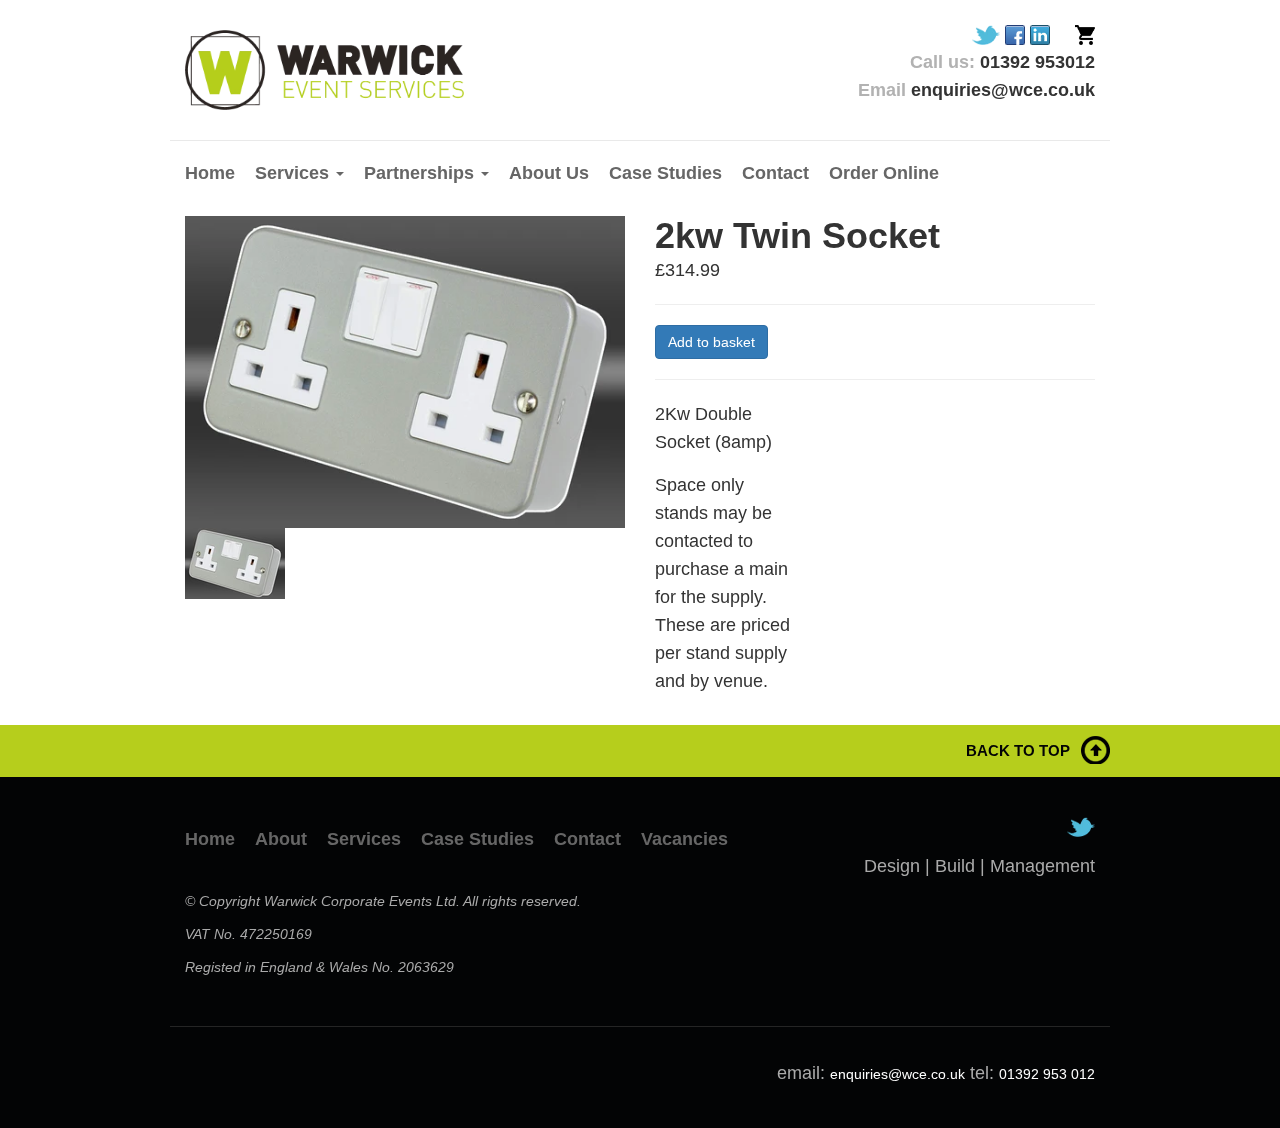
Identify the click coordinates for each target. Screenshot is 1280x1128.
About (281, 839)
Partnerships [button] (421, 173)
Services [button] (294, 173)
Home (210, 173)
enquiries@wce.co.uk (897, 1074)
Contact (775, 173)
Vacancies (684, 839)
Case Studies (665, 173)
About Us (549, 173)
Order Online (884, 173)
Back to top (1018, 750)
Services (364, 839)
